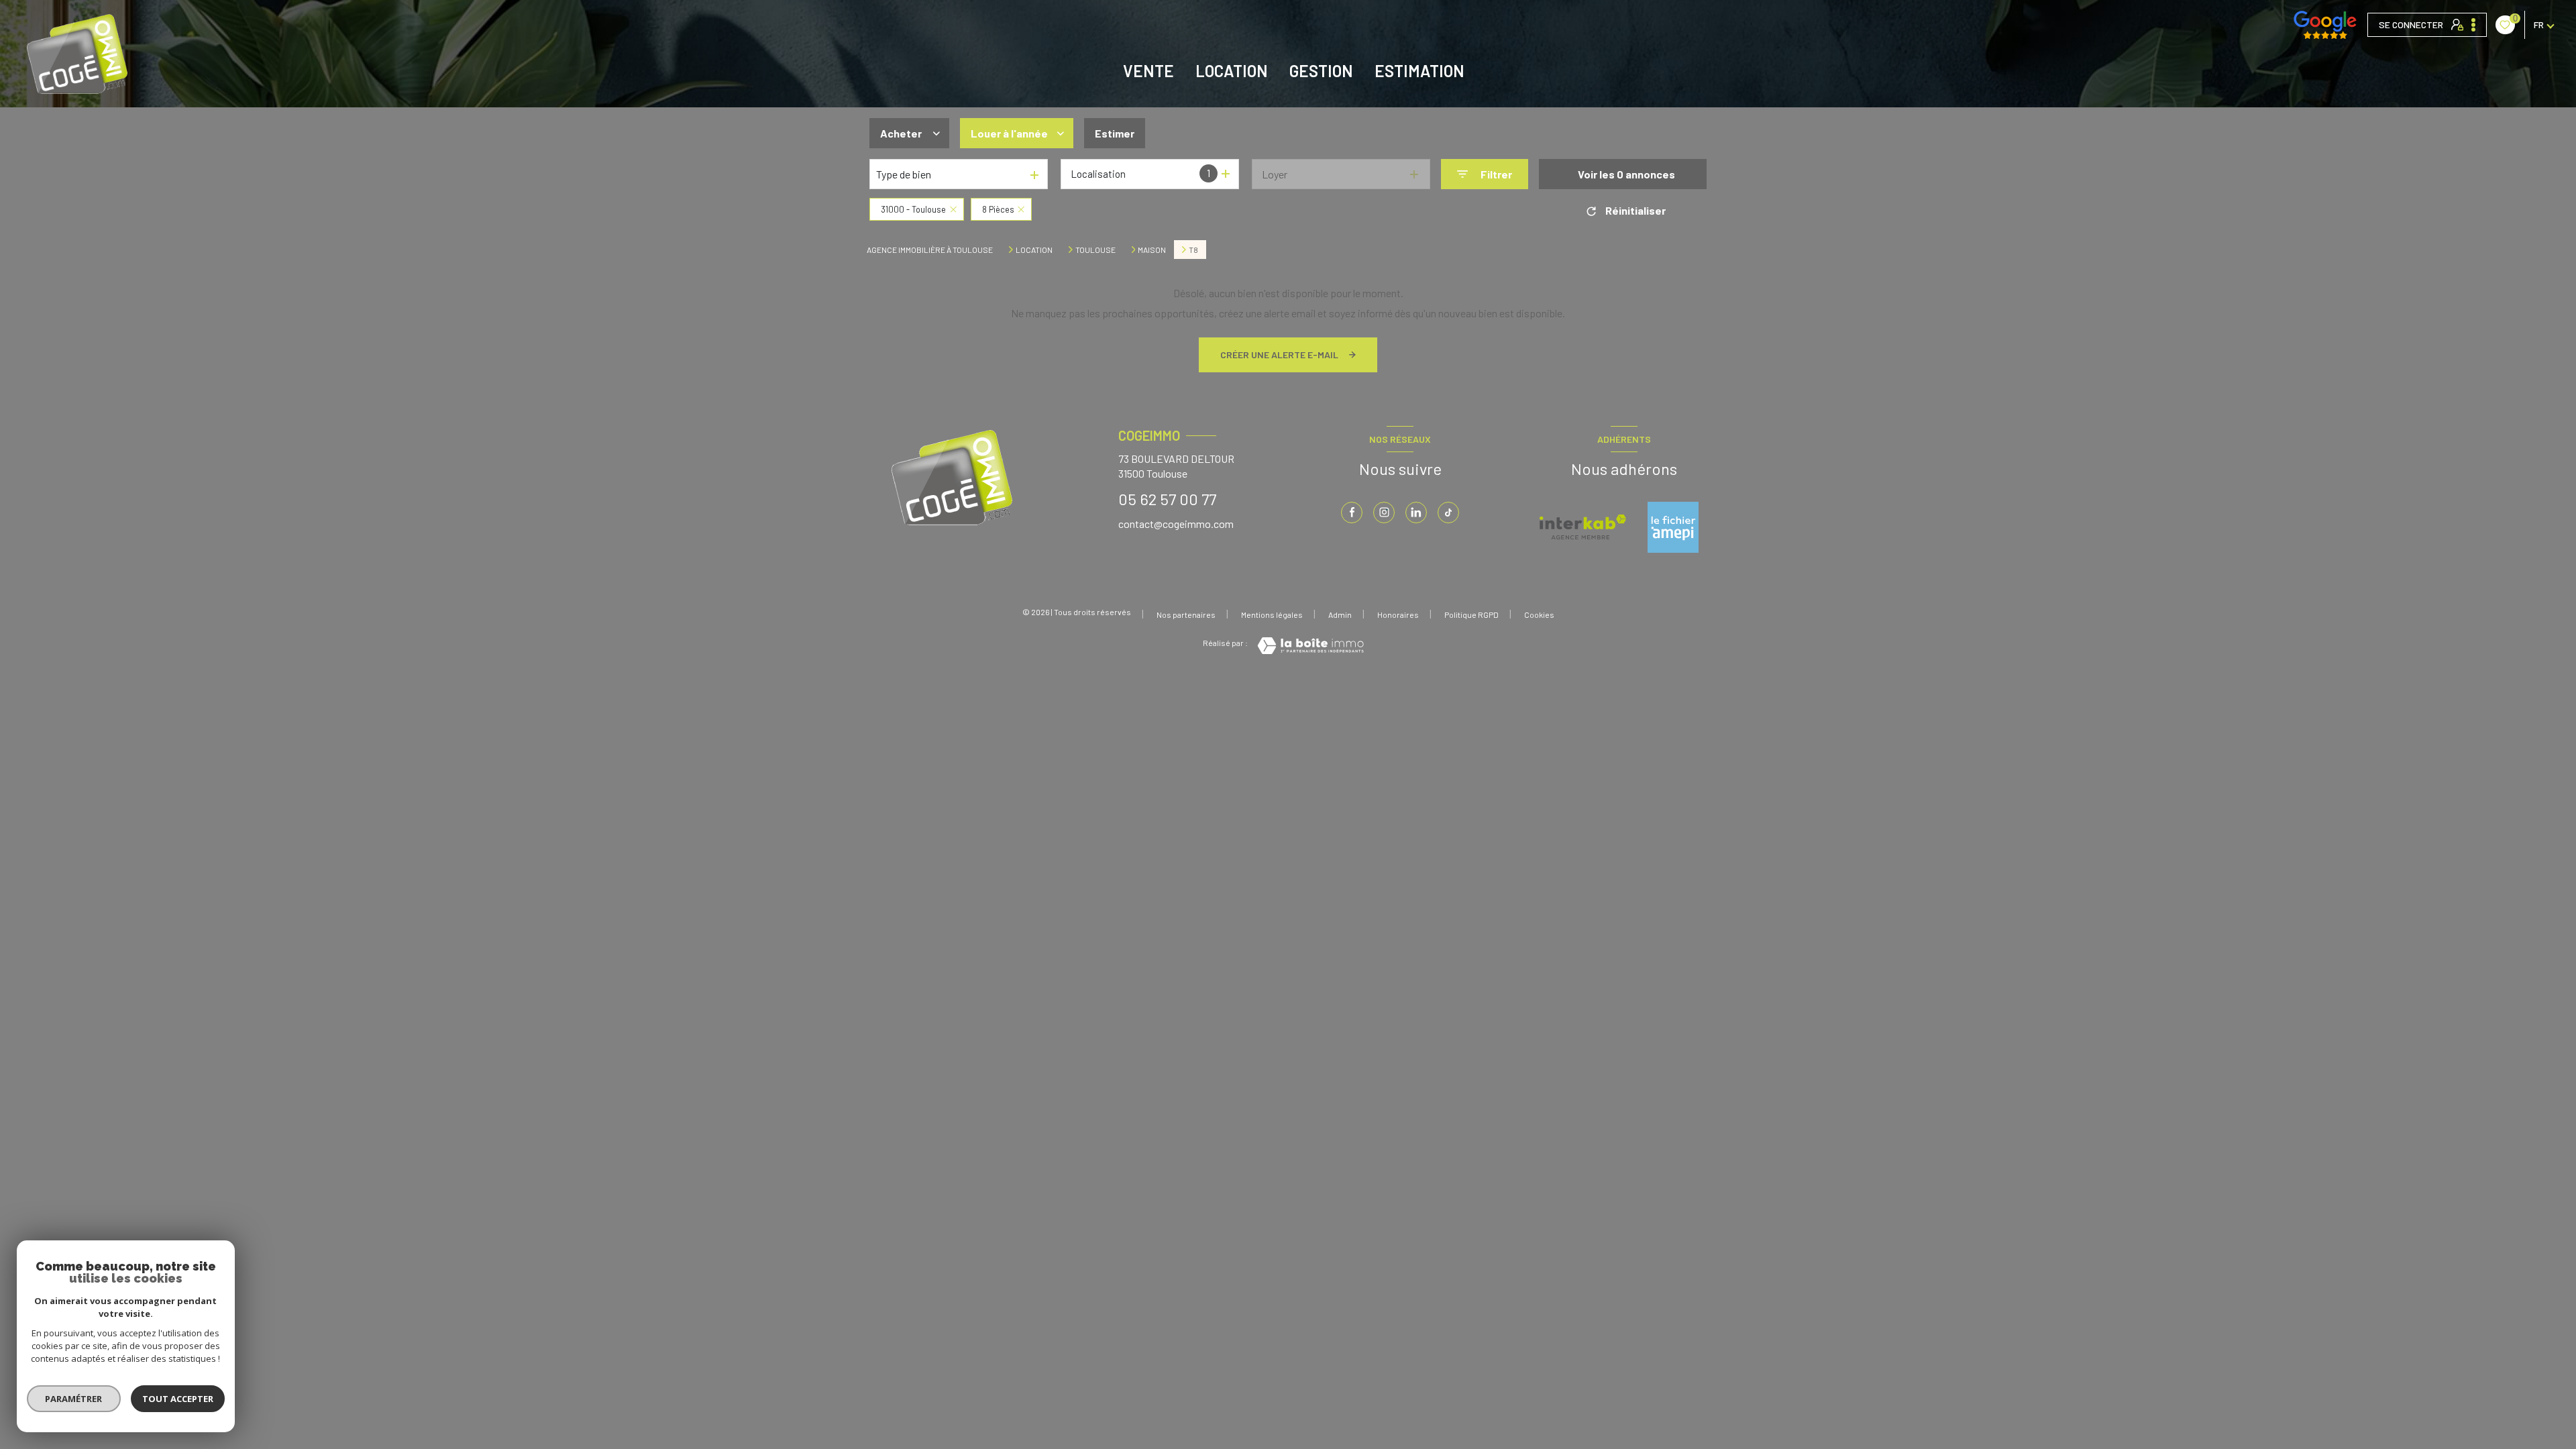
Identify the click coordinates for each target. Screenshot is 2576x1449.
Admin (1340, 614)
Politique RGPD (1471, 614)
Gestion (1321, 71)
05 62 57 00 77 (1167, 499)
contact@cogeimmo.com (1176, 524)
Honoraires (1398, 614)
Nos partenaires (1186, 614)
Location (1232, 71)
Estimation (1419, 71)
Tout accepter (178, 1399)
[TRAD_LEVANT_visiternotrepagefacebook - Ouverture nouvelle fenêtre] (1352, 513)
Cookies (1539, 615)
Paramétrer (74, 1399)
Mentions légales (1272, 614)
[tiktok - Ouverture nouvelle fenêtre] (1448, 513)
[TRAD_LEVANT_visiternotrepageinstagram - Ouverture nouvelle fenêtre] (1384, 513)
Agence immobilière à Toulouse (930, 250)
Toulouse (1095, 250)
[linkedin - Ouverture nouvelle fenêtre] (1416, 513)
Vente (1148, 71)
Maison (1152, 250)
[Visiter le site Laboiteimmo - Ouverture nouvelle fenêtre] (1310, 646)
